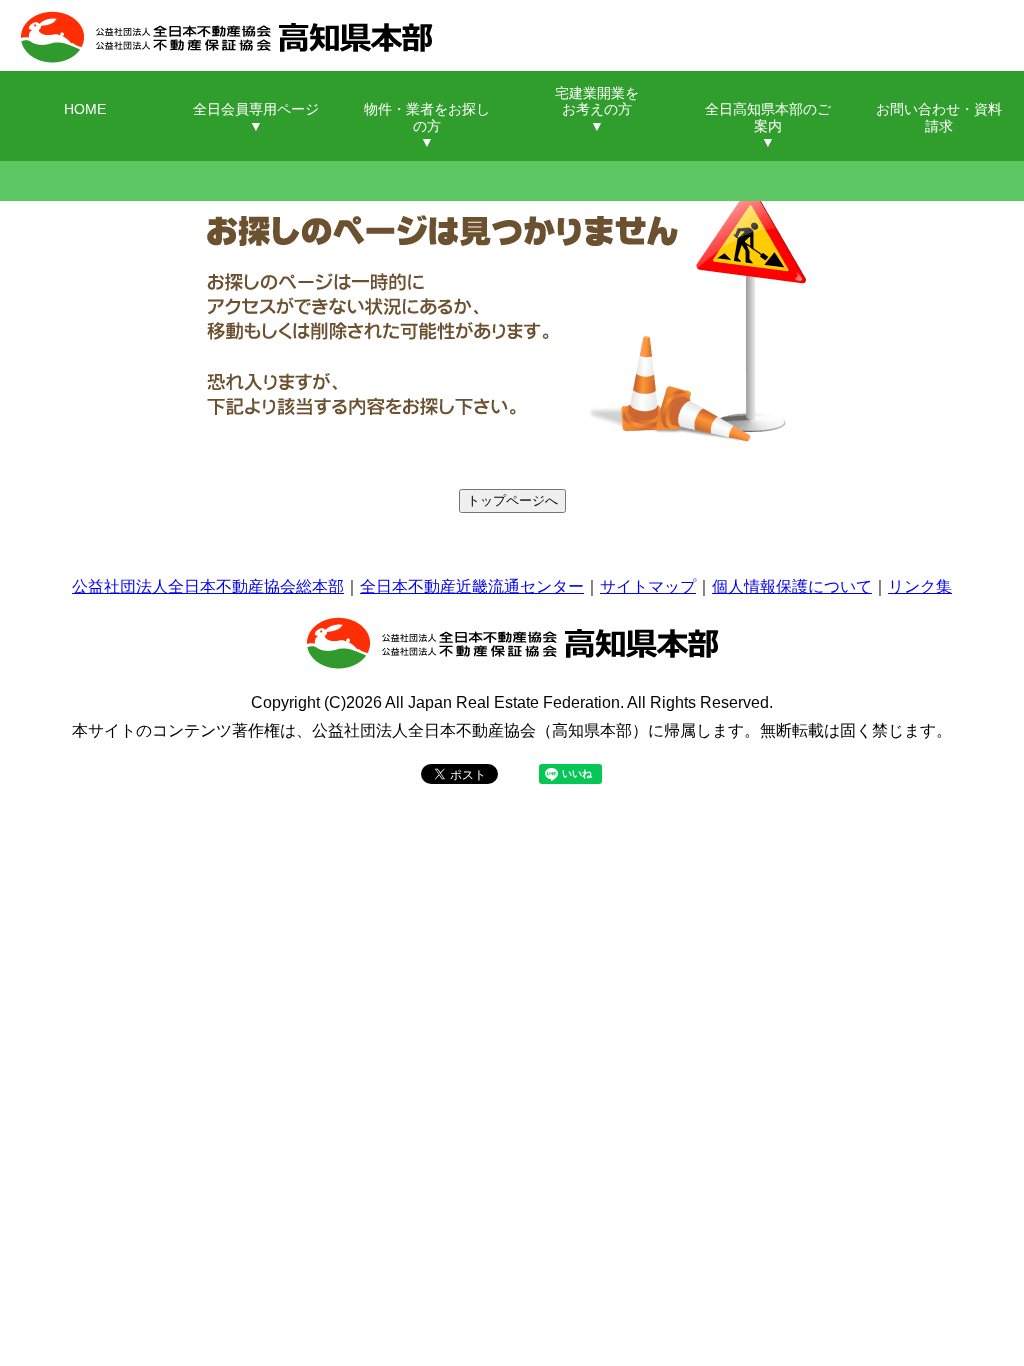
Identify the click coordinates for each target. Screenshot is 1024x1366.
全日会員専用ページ (256, 109)
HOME (85, 109)
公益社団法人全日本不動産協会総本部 (208, 586)
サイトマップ (648, 586)
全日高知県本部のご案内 (768, 117)
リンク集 (920, 586)
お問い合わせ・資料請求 (939, 117)
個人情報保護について (792, 586)
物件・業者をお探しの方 (427, 117)
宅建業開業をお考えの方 (597, 101)
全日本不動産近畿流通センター (472, 586)
